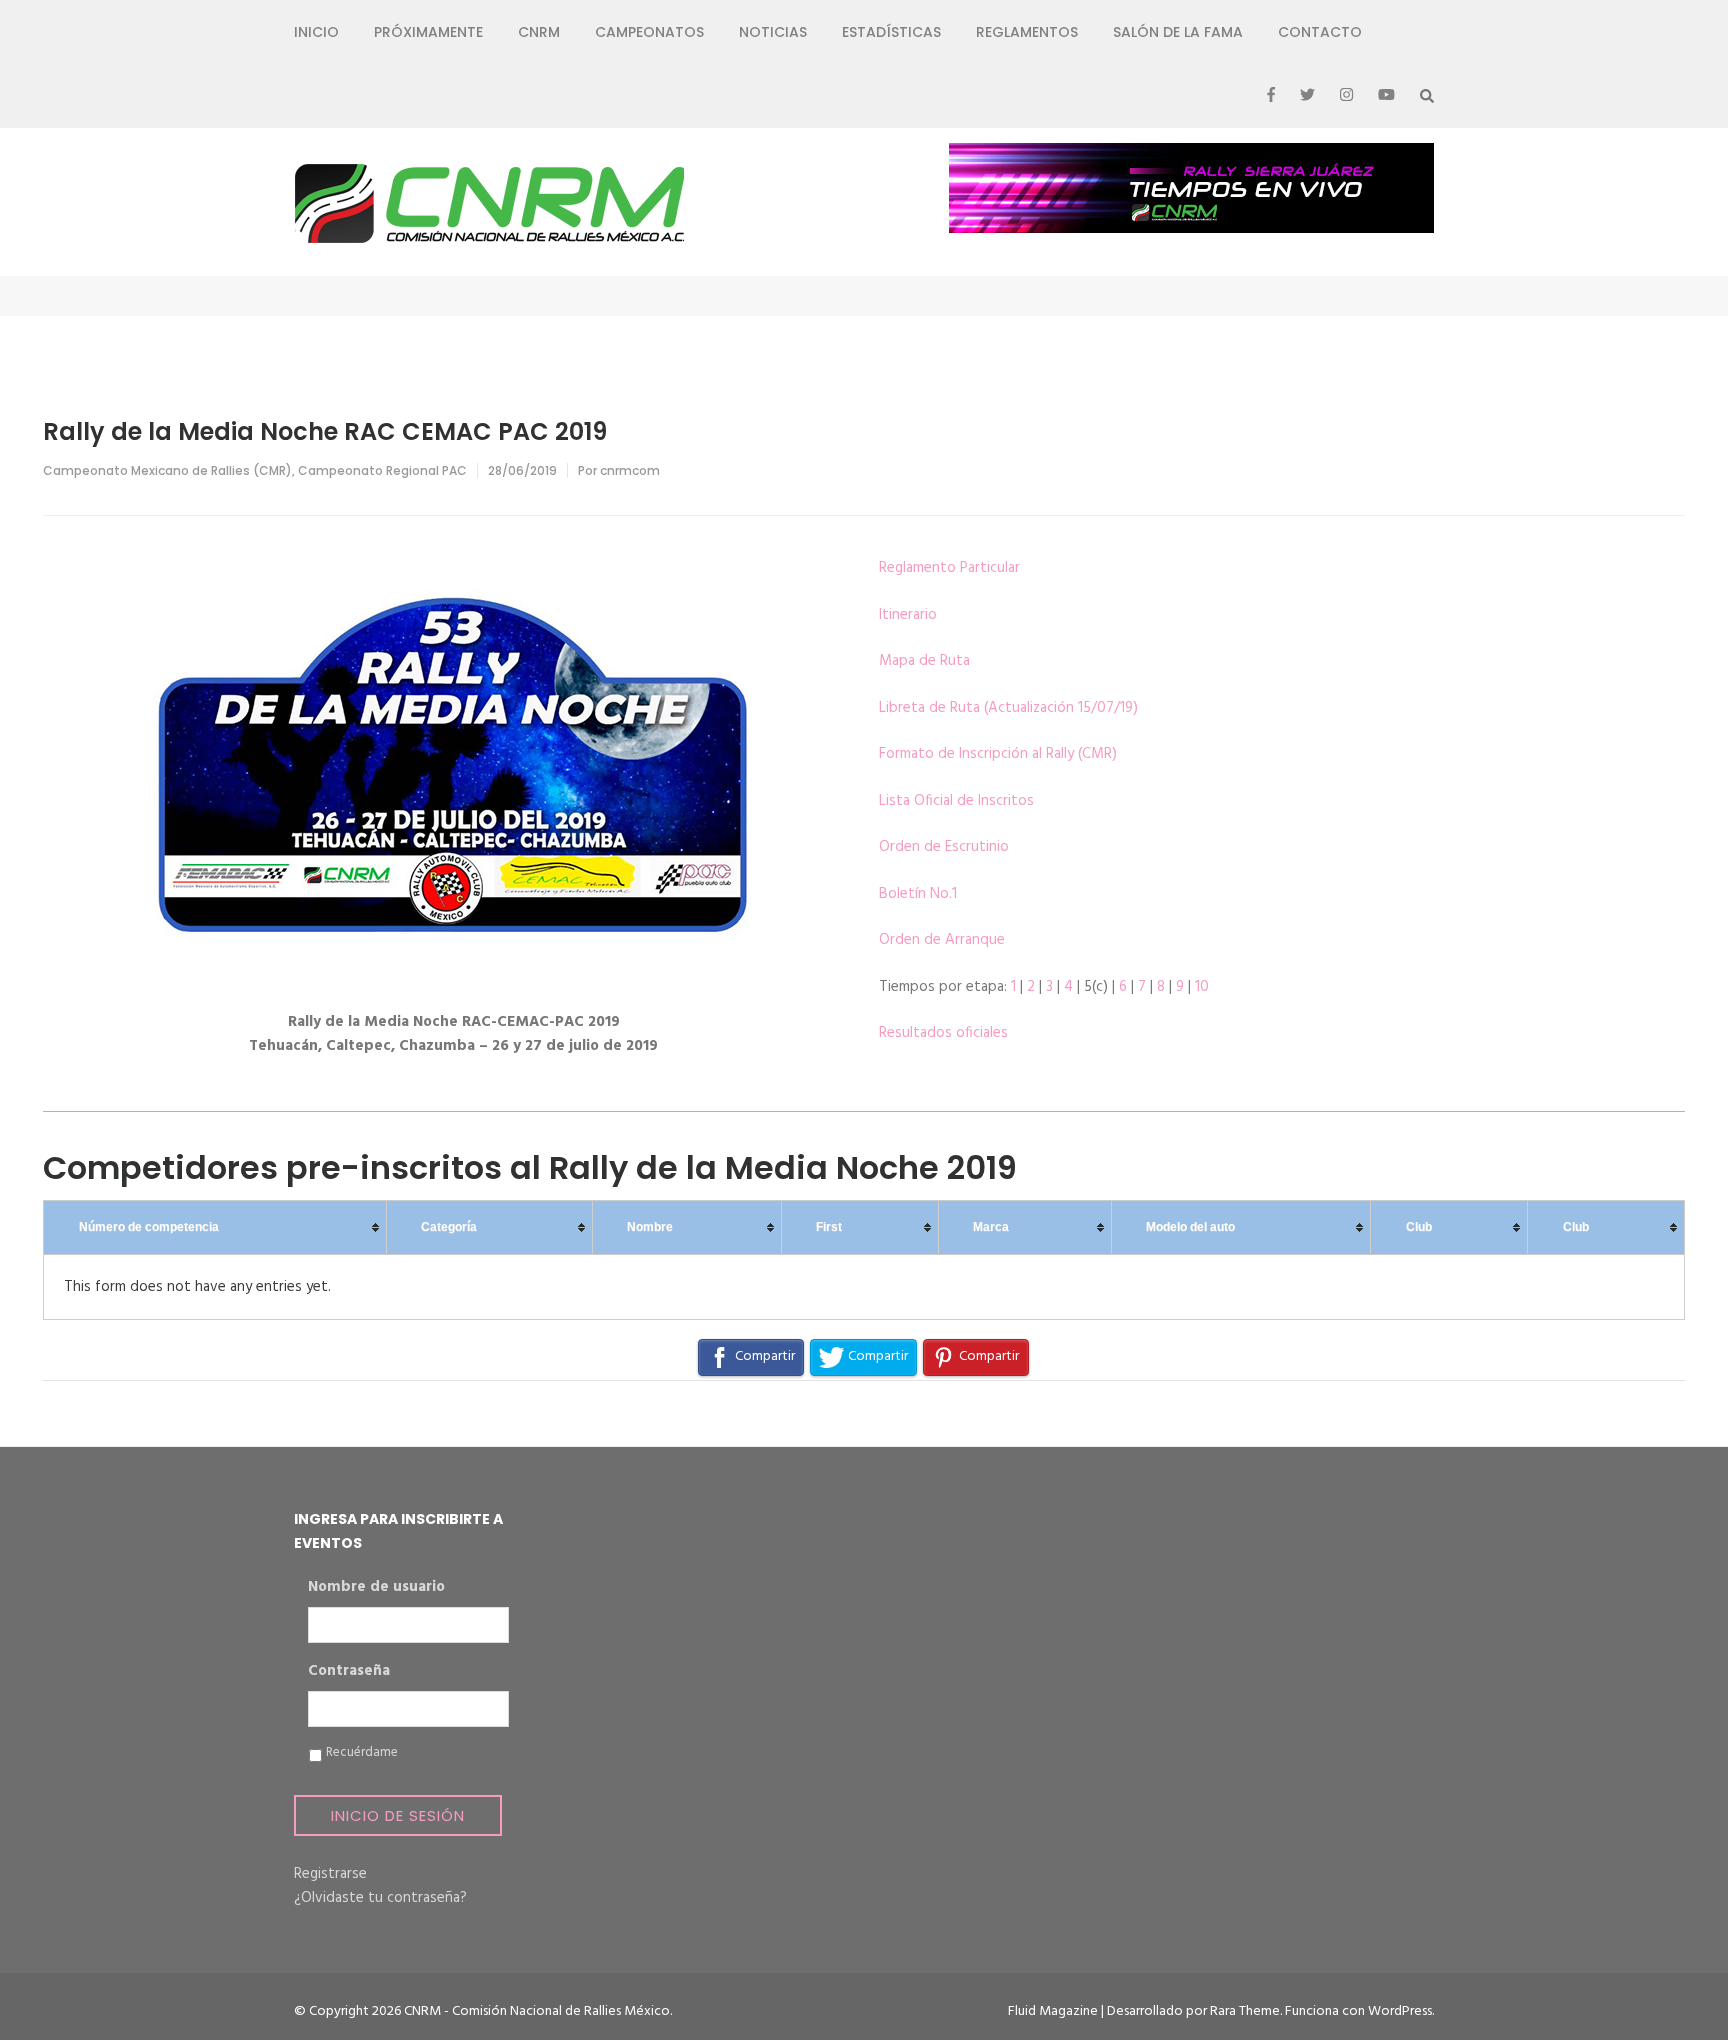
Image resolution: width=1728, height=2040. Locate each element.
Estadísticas (891, 32)
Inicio (316, 32)
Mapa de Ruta (924, 661)
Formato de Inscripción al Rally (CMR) (998, 754)
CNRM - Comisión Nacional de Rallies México (537, 2011)
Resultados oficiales (943, 1033)
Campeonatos (649, 32)
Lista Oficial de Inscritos (956, 801)
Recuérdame (362, 1753)
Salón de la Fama (1178, 32)
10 (1202, 987)
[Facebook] (1271, 96)
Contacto (1320, 32)
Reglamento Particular (949, 568)
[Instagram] (1346, 96)
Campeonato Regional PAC (382, 470)
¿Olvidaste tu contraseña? (380, 1898)
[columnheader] (215, 1228)
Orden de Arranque (942, 940)
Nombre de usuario (376, 1588)
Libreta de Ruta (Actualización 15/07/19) (1008, 708)
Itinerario (908, 615)
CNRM (539, 32)
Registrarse (330, 1874)
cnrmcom (630, 470)
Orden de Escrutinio (944, 847)
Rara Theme (1245, 2011)
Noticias (773, 32)
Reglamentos (1027, 32)
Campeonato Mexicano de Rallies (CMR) (167, 470)
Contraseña (349, 1672)
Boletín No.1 (918, 894)
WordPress (1400, 2011)
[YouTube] (1386, 96)
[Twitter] (1307, 96)
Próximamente (428, 32)
